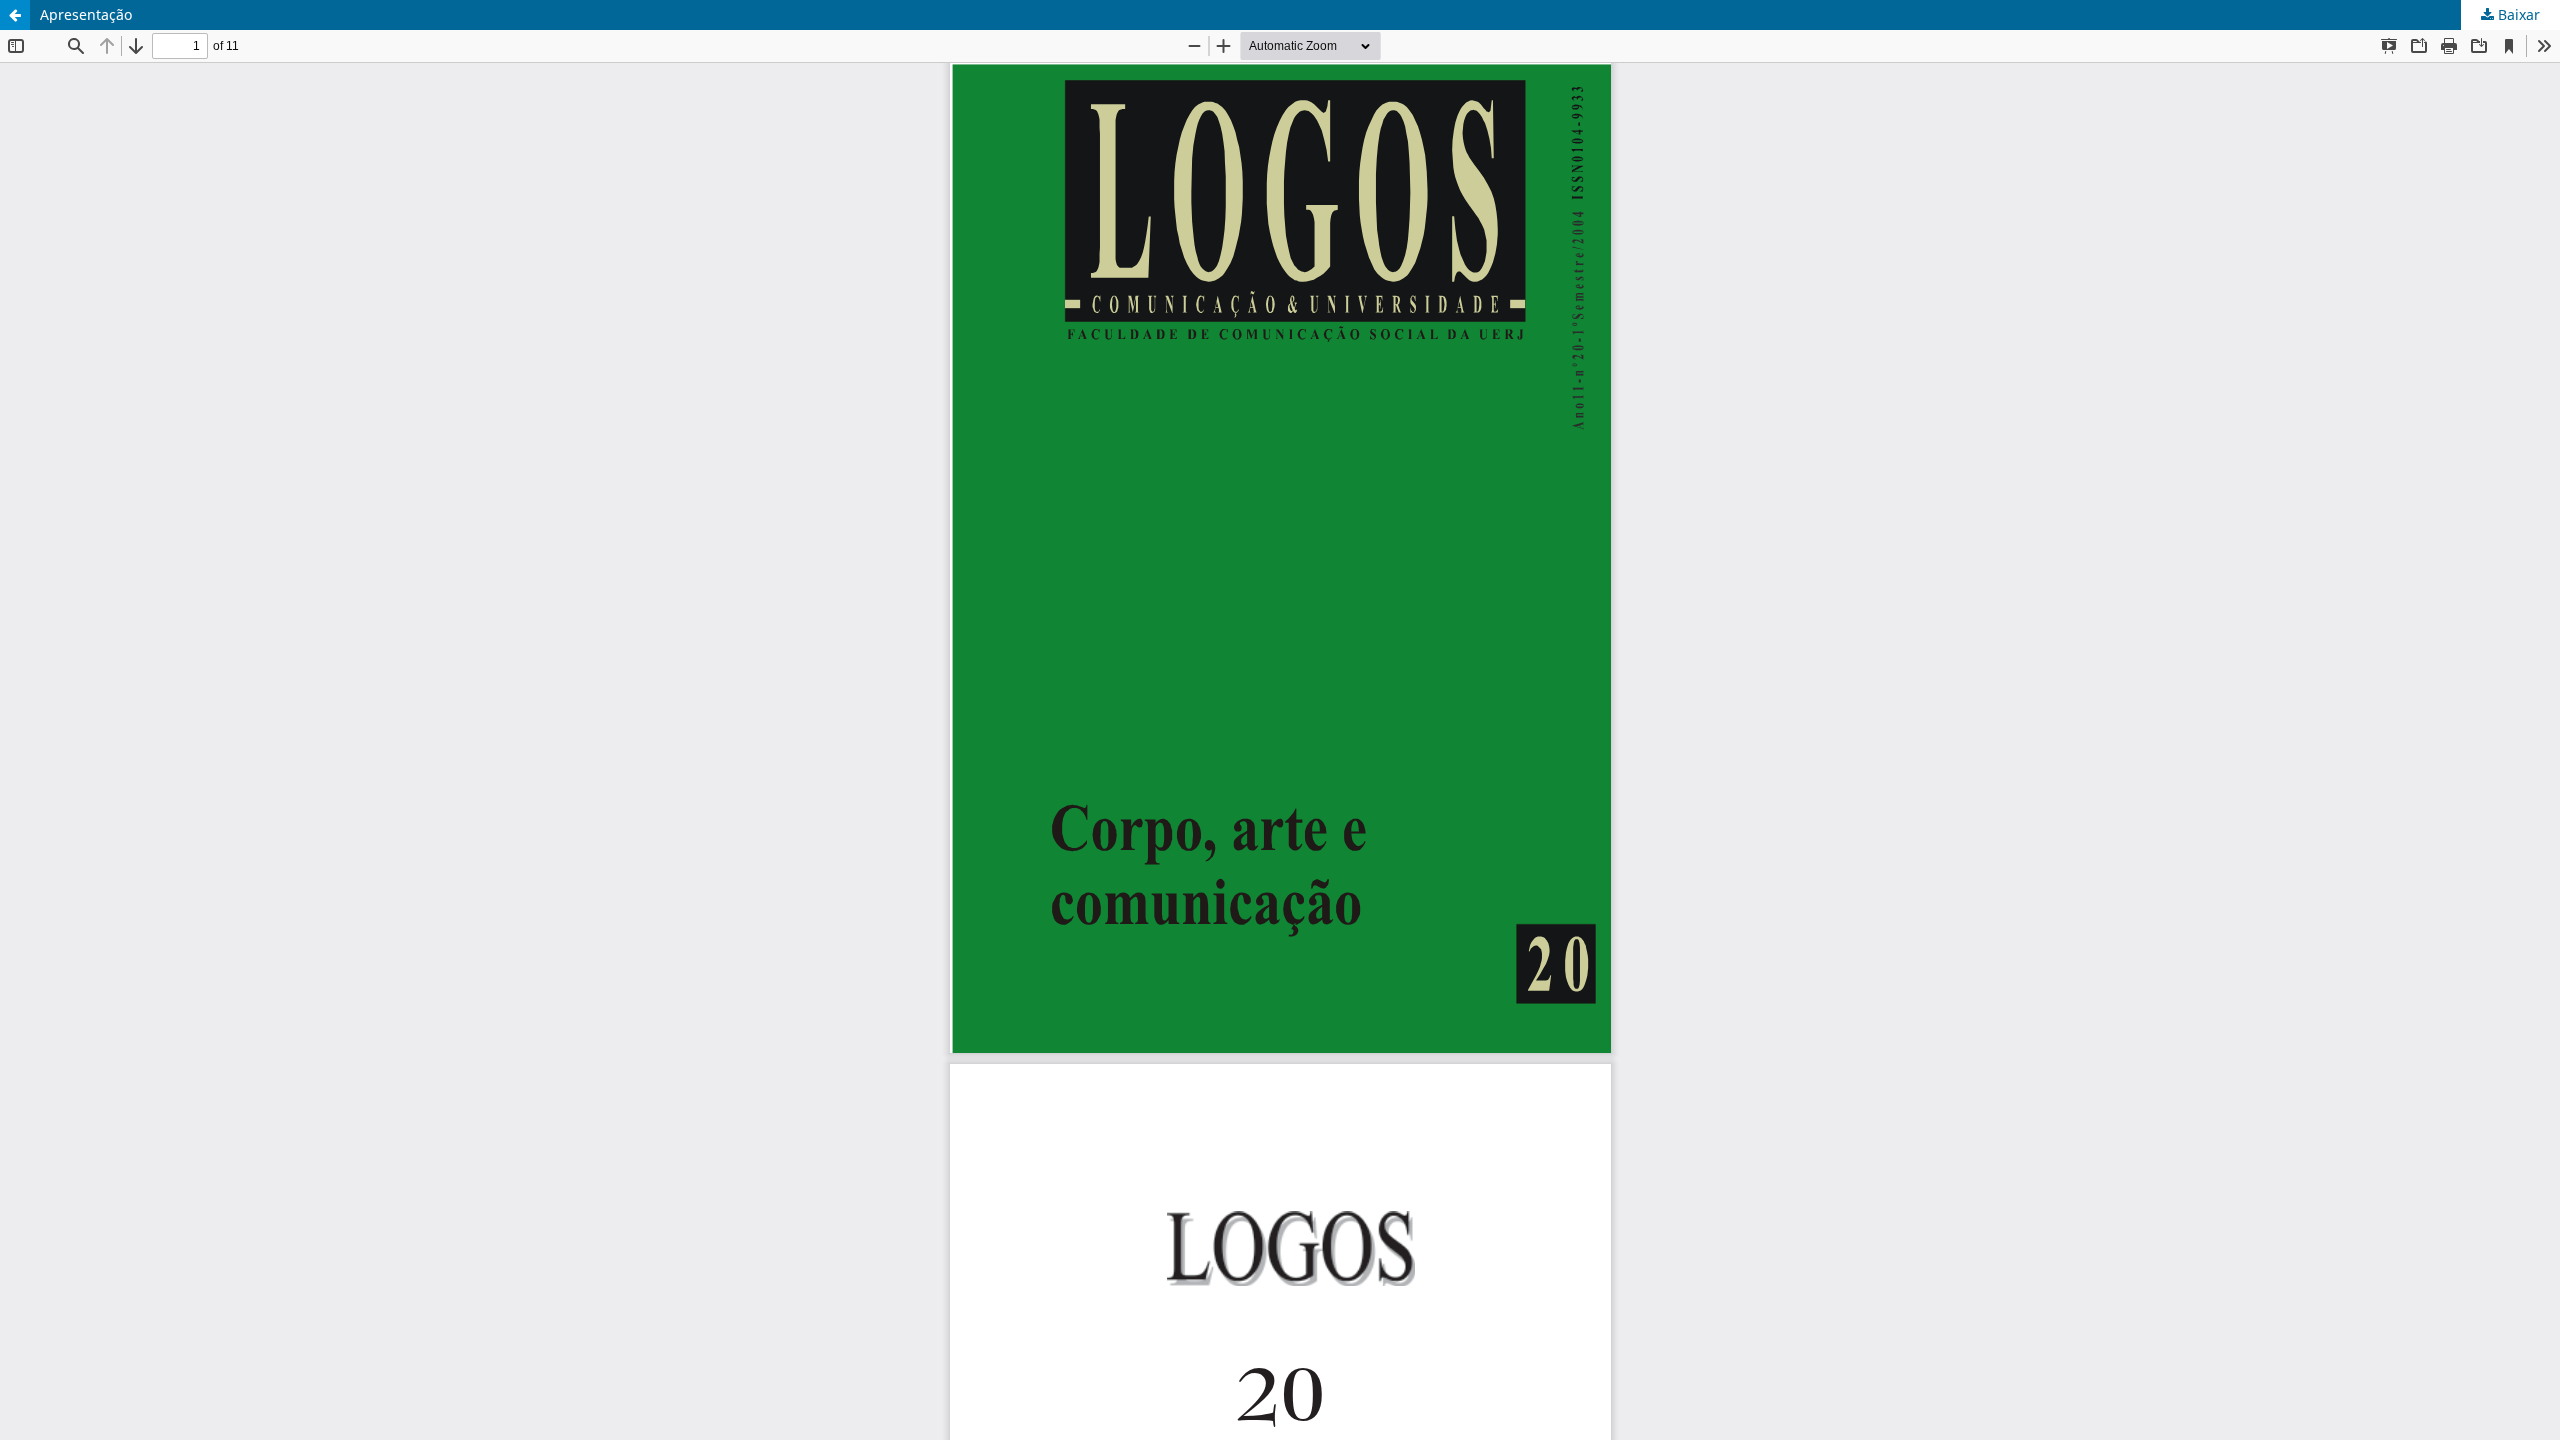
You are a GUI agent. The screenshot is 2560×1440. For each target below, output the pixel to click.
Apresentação (86, 14)
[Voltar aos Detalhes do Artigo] (15, 15)
